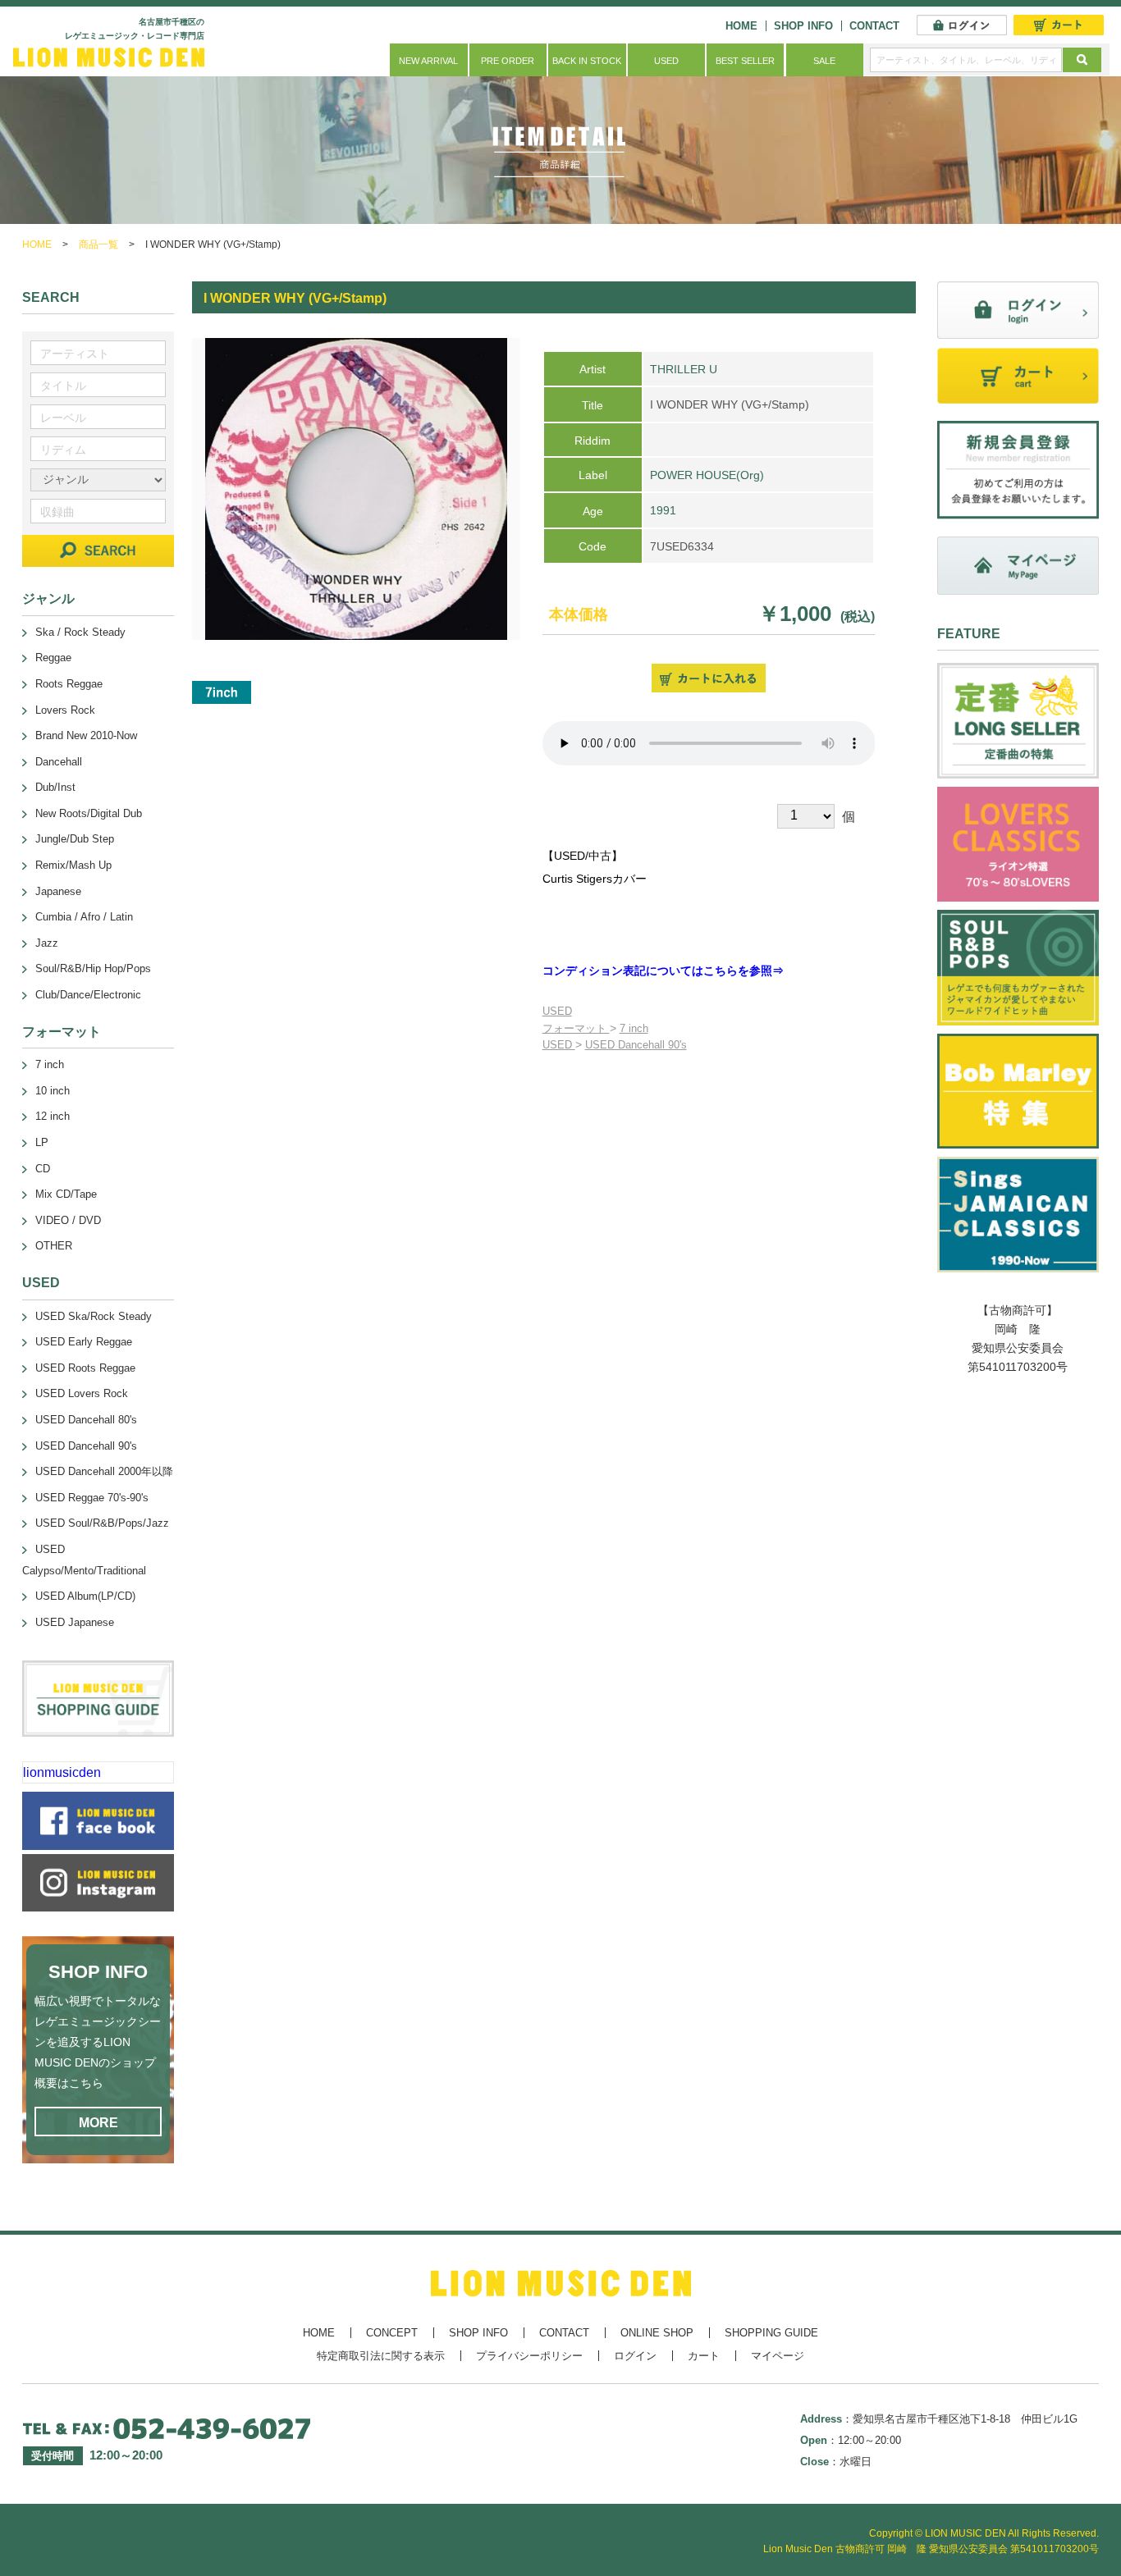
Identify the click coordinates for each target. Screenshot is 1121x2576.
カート (704, 2356)
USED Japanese (75, 1622)
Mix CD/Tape (66, 1194)
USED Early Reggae (84, 1342)
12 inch (53, 1116)
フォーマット (576, 1028)
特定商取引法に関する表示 (381, 2356)
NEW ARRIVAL (428, 61)
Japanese (58, 891)
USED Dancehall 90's (636, 1045)
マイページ (778, 2356)
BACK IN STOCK (587, 61)
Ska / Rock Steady (80, 632)
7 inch (634, 1028)
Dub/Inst (55, 787)
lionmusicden (62, 1772)
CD (43, 1169)
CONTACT (874, 26)
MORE (98, 2123)
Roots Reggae (69, 684)
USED (666, 61)
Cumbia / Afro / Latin (84, 917)
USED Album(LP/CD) (85, 1596)
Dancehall (59, 762)
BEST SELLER (745, 61)
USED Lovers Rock (82, 1393)
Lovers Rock (65, 710)
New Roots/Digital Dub (89, 813)
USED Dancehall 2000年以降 (104, 1471)
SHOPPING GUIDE (771, 2333)
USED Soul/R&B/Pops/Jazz (102, 1523)
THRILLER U (684, 369)
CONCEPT (392, 2333)
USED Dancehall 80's (86, 1420)
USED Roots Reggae (85, 1368)
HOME (741, 26)
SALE (824, 61)
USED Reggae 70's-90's (92, 1498)
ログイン (635, 2356)
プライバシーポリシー (529, 2356)
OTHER (54, 1246)
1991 (663, 510)
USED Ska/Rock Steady (94, 1316)
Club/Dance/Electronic (88, 995)
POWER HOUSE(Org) (707, 475)
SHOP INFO (803, 26)
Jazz (47, 943)
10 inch (53, 1091)
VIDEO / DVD (68, 1220)
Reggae (53, 658)
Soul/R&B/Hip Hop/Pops (93, 968)
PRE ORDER (508, 61)
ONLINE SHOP (657, 2333)
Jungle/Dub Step (75, 839)
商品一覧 (98, 244)
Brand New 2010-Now (86, 735)
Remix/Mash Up (73, 865)
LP (42, 1142)
